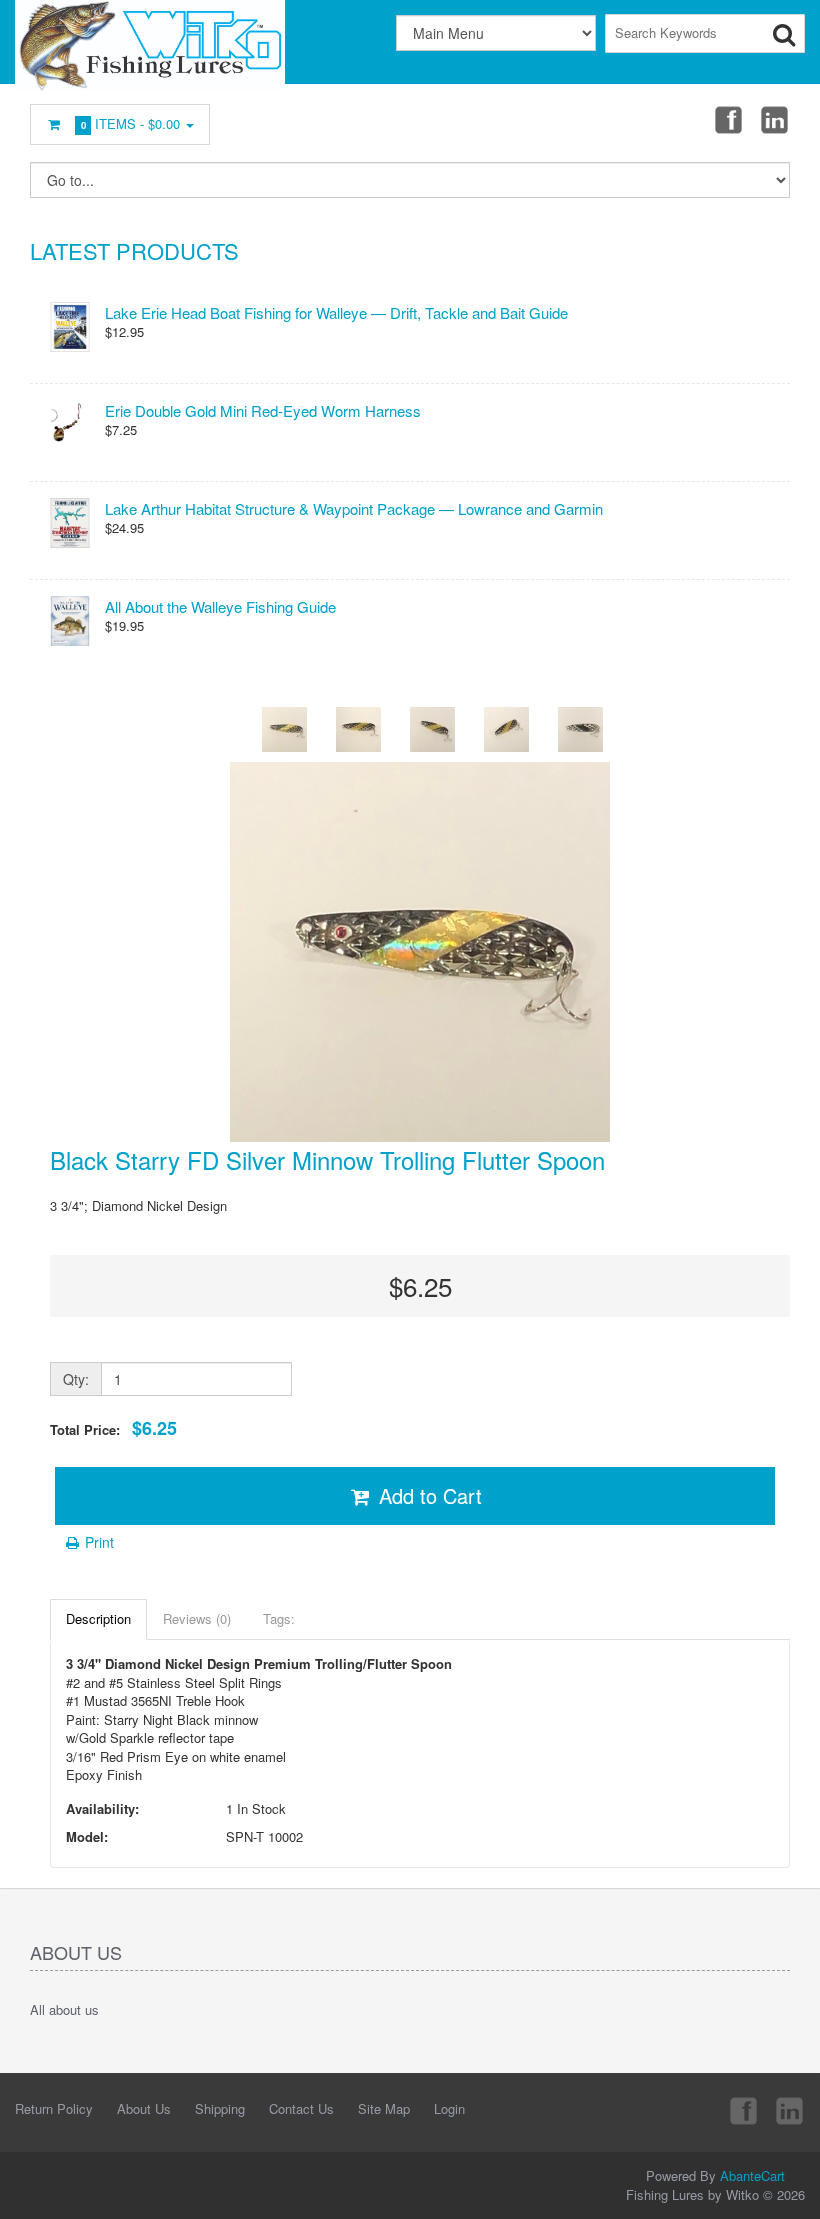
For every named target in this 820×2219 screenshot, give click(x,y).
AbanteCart (752, 2175)
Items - (131, 123)
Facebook (727, 119)
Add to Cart (427, 1495)
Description (98, 1618)
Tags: (279, 1618)
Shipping (220, 2108)
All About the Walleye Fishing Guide (220, 606)
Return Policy (54, 2108)
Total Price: (113, 1428)
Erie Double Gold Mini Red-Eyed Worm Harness (263, 410)
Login (449, 2108)
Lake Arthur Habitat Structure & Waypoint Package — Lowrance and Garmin (354, 508)
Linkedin (776, 119)
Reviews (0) (197, 1618)
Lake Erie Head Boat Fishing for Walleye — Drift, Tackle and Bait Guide (336, 312)
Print (97, 1542)
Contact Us (301, 2108)
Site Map (384, 2108)
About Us (144, 2108)
